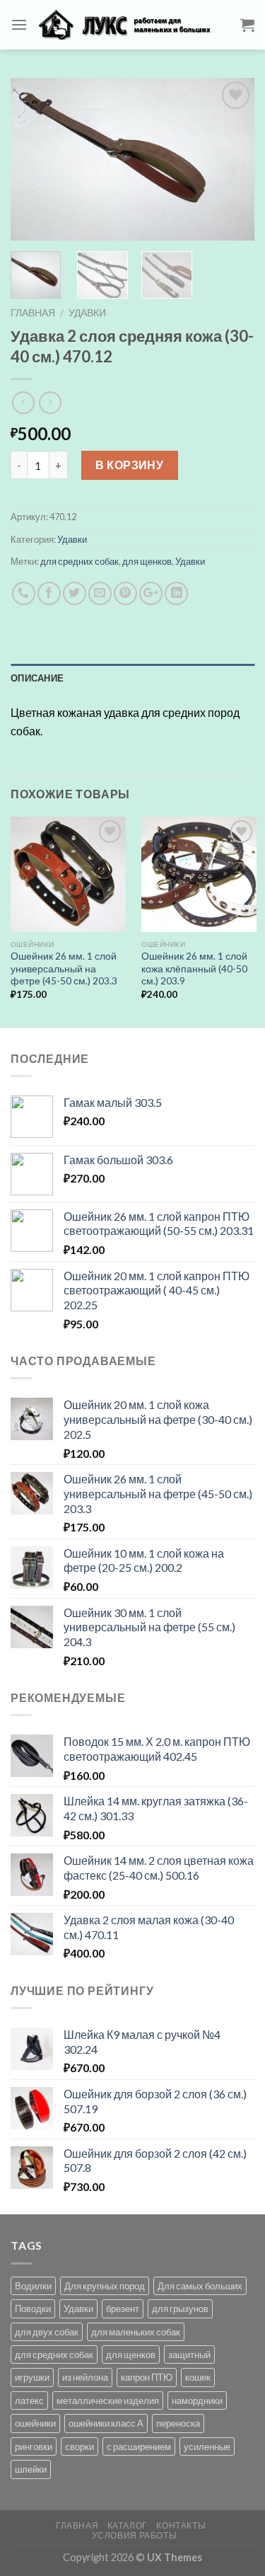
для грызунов (180, 2308)
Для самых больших (200, 2286)
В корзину (129, 465)
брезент (123, 2308)
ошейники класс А (106, 2423)
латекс (29, 2400)
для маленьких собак (136, 2332)
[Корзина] (247, 25)
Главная (33, 313)
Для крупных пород (105, 2286)
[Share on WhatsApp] (24, 593)
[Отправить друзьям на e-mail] (100, 593)
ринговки (34, 2446)
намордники (197, 2400)
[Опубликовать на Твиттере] (75, 593)
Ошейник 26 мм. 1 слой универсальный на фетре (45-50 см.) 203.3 (64, 968)
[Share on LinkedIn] (176, 593)
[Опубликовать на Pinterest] (125, 593)
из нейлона (85, 2377)
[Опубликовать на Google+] (151, 593)
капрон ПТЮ (147, 2377)
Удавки (87, 313)
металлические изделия (108, 2400)
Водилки (33, 2286)
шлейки (31, 2469)
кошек (198, 2377)
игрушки (32, 2377)
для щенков (147, 561)
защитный (189, 2354)
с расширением (139, 2446)
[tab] (132, 678)
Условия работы (135, 2535)
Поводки (33, 2308)
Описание (37, 678)
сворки (79, 2446)
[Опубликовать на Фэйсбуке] (49, 593)
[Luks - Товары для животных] (134, 25)
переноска (178, 2423)
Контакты (181, 2525)
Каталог (128, 2525)
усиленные (207, 2446)
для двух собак (47, 2332)
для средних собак (79, 561)
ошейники (35, 2423)
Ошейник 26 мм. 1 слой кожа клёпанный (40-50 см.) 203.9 (194, 968)
